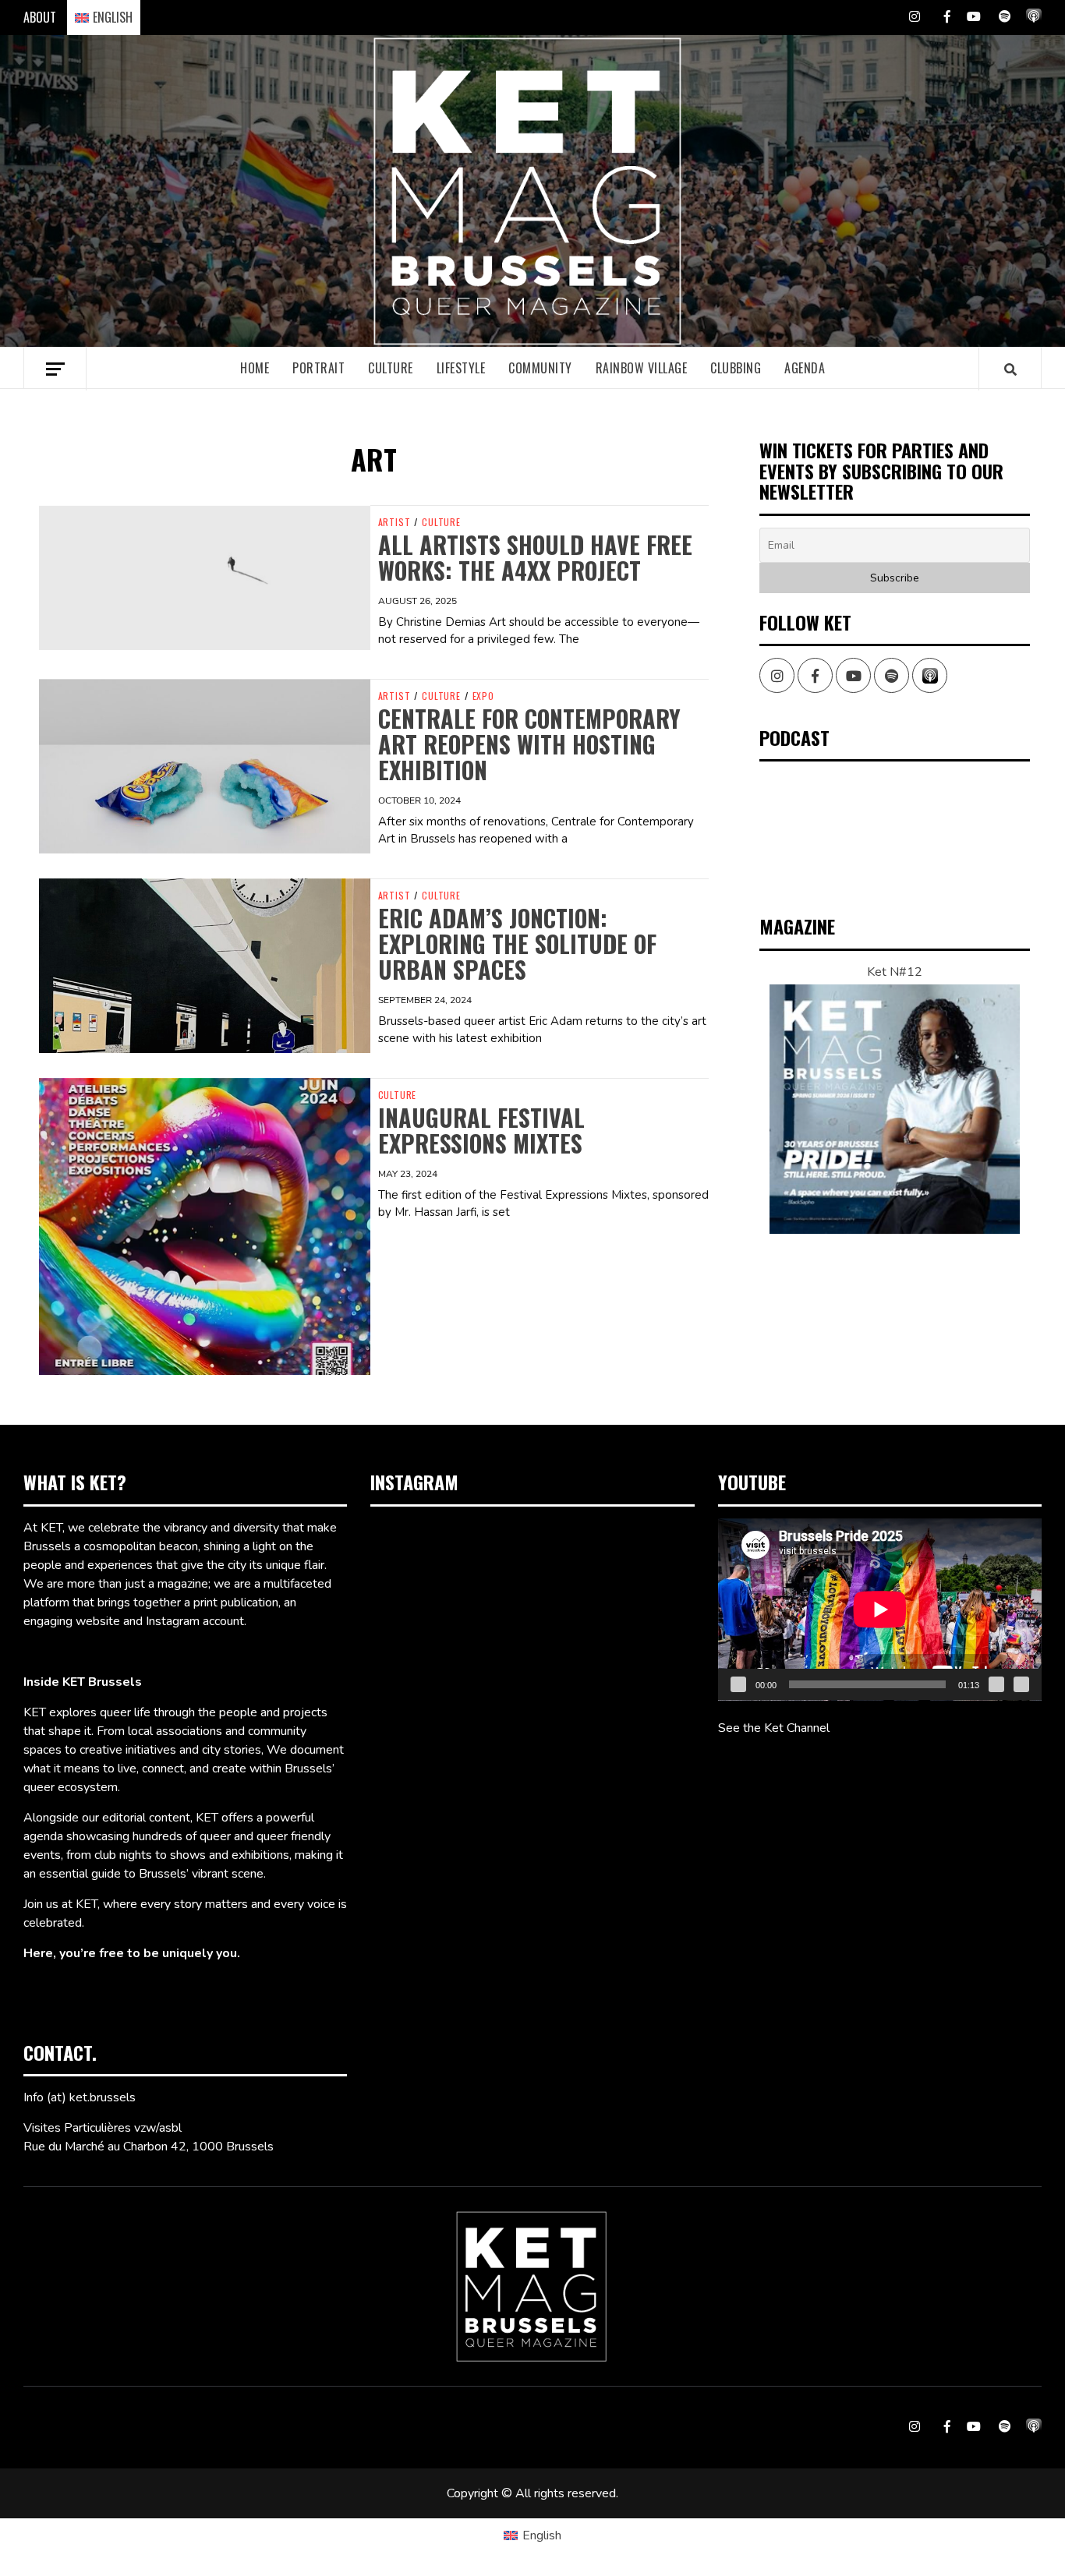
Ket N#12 (895, 972)
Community (540, 368)
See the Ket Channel (774, 1728)
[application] (880, 1610)
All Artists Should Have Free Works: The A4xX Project (535, 557)
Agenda (805, 368)
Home (255, 368)
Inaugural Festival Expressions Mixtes (481, 1130)
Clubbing (736, 368)
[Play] (738, 1684)
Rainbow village (642, 368)
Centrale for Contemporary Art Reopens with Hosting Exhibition (529, 744)
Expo (483, 696)
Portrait (318, 368)
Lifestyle (461, 368)
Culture (391, 368)
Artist (395, 522)
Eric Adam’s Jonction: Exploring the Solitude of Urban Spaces (517, 943)
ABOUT (40, 17)
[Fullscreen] (1021, 1684)
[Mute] (996, 1684)
